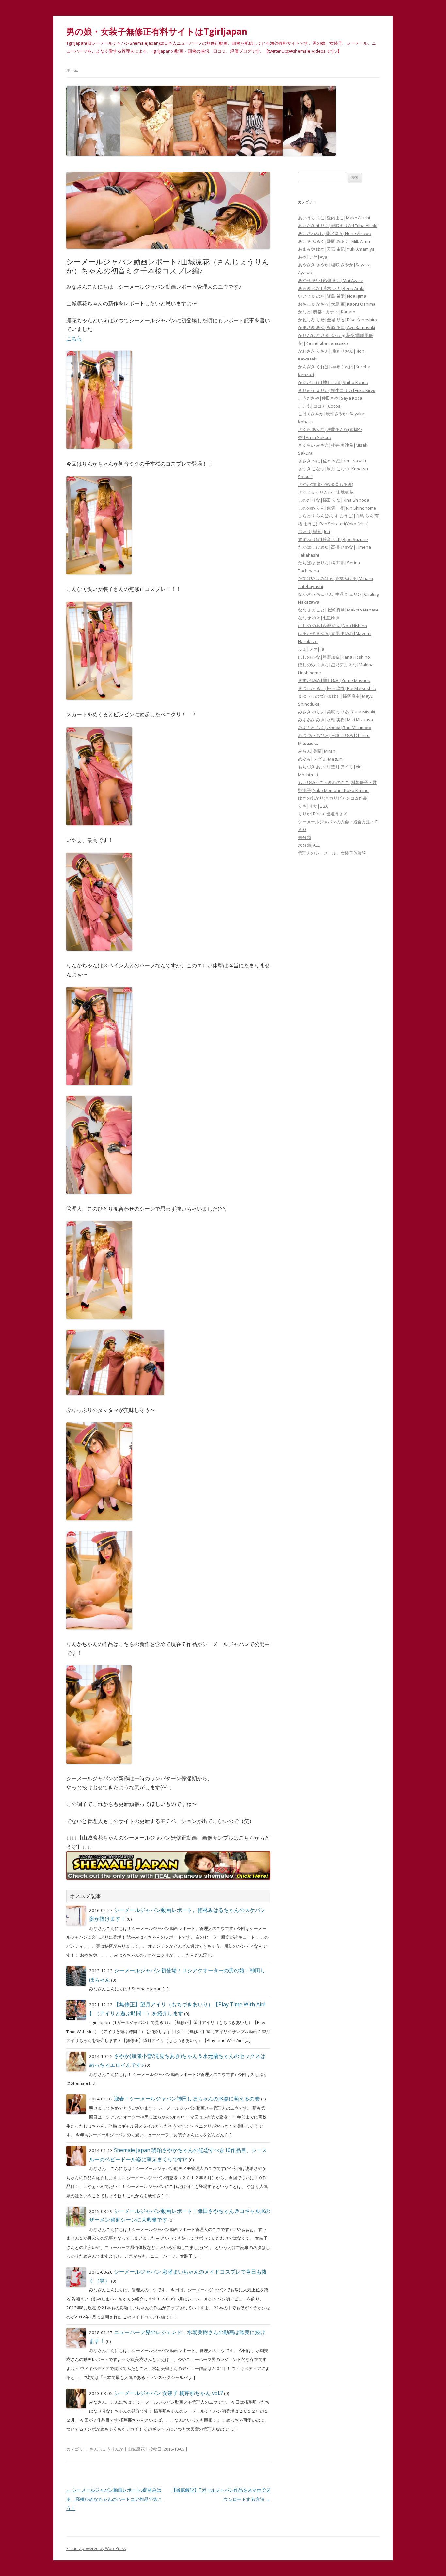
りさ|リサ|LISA (313, 806)
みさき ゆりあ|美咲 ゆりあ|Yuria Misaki (337, 712)
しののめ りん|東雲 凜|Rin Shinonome (337, 508)
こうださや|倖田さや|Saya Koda (330, 398)
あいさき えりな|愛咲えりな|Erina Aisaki (338, 226)
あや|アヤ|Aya (313, 257)
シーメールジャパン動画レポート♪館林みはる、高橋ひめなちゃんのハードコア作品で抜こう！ (114, 2499)
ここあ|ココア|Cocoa (319, 406)
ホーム (72, 70)
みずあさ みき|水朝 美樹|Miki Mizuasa (335, 720)
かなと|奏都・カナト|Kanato (327, 312)
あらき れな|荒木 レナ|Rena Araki (331, 288)
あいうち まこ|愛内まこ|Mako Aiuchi (334, 218)
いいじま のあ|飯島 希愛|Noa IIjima (332, 296)
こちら (74, 338)
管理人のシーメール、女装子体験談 (332, 853)
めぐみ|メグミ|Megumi (321, 759)
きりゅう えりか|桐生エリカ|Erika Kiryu (337, 390)
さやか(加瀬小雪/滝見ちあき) (326, 484)
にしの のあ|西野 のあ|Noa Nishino (333, 626)
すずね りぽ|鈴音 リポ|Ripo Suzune (333, 539)
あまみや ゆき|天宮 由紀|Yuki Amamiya (336, 249)
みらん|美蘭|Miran (317, 751)
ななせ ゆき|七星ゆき (319, 618)
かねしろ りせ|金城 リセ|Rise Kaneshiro (338, 320)
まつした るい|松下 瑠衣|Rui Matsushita (337, 688)
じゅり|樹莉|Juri (314, 531)
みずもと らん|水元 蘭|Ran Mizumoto (335, 728)
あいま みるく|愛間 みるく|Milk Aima (334, 241)
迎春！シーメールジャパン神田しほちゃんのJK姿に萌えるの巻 (187, 2099)
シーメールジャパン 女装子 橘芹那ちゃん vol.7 (168, 2393)
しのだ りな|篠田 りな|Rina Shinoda (334, 500)
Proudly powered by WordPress (96, 2548)
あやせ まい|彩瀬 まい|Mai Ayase (331, 280)
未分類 (304, 837)
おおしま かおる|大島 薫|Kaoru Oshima (337, 304)
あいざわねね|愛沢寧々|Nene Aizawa (335, 233)
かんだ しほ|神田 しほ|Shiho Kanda (333, 382)
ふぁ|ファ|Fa (311, 649)
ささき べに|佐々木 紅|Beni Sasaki (332, 461)
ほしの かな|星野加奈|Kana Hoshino (334, 657)
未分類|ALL (309, 845)
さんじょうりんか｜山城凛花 (117, 2449)
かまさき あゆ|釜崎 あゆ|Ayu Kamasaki (337, 327)
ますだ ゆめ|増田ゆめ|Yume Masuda (334, 680)
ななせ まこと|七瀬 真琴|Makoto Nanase (338, 610)
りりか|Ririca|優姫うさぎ (323, 814)
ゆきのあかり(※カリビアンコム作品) (333, 798)
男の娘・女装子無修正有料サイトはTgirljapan (157, 31)
